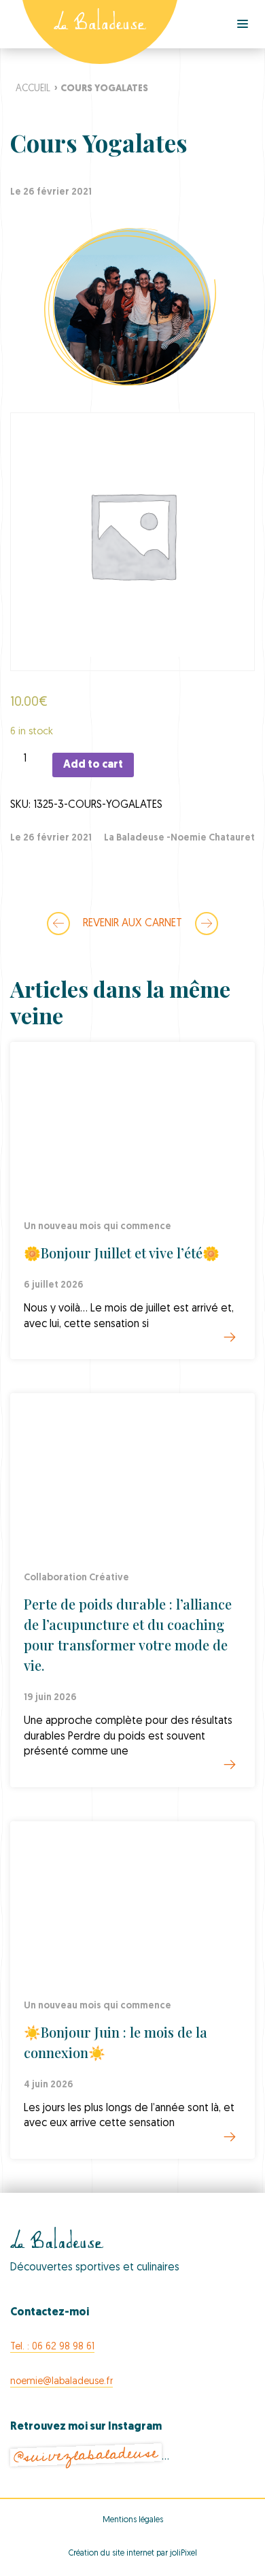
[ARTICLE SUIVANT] (207, 924)
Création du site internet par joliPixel (133, 2554)
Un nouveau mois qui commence (98, 1227)
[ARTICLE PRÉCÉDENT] (58, 924)
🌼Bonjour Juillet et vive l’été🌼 (122, 1253)
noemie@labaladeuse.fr (61, 2382)
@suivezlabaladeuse (86, 2455)
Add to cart (93, 765)
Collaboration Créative (76, 1578)
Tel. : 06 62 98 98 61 (52, 2347)
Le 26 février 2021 (51, 838)
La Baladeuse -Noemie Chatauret (179, 838)
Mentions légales (133, 2520)
